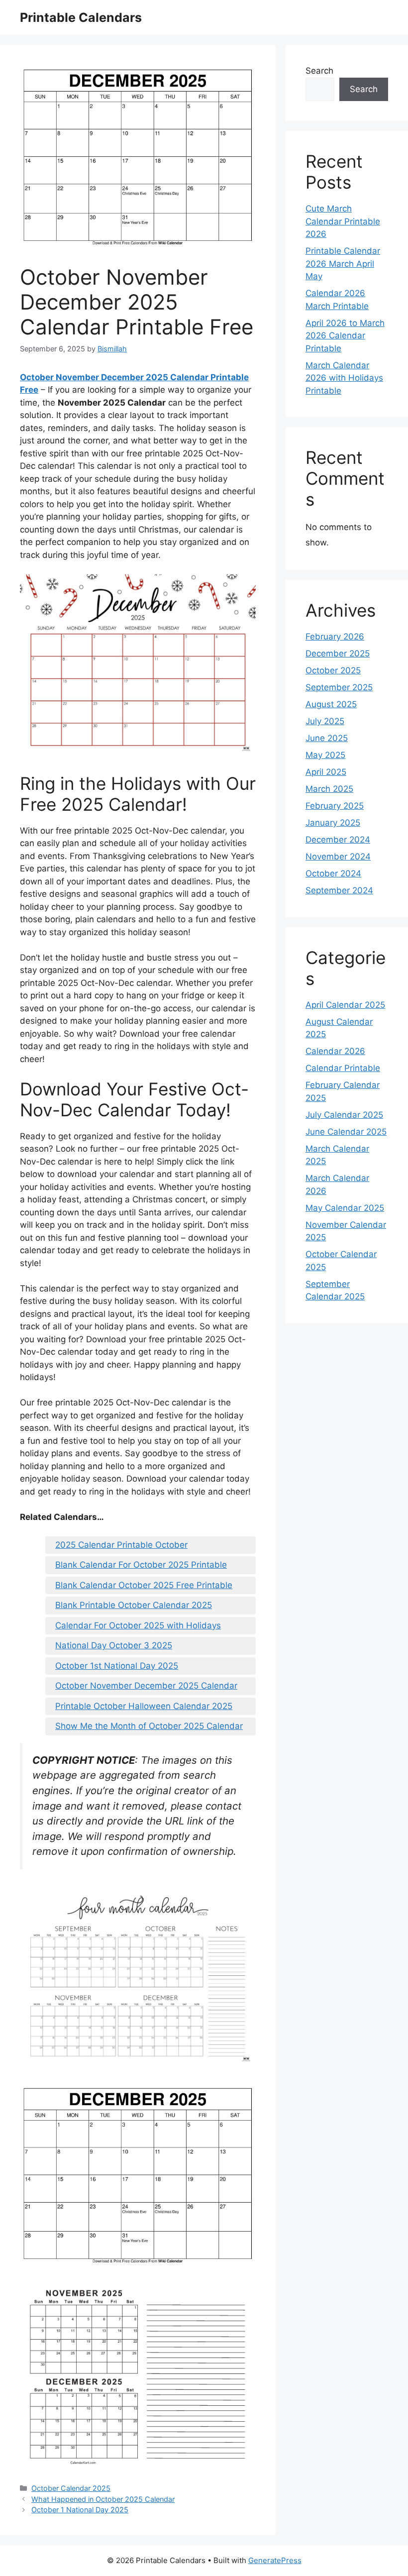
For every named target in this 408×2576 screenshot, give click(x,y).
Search (319, 71)
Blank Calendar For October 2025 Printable (141, 1565)
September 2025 (339, 687)
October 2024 (333, 873)
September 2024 (339, 890)
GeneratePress (275, 2560)
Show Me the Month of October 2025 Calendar (149, 1726)
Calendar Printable (343, 1068)
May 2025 (325, 755)
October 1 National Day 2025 (80, 2510)
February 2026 (335, 637)
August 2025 (331, 704)
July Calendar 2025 (344, 1115)
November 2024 (338, 857)
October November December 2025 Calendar (146, 1686)
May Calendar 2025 (345, 1208)
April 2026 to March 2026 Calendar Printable (345, 336)
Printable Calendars (81, 17)
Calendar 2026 (335, 1051)
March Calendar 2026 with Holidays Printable (344, 378)
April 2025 (326, 772)
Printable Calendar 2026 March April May (343, 264)
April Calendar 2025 (345, 1005)
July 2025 (325, 721)
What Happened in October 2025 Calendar (103, 2499)
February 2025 (335, 806)
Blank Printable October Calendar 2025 (134, 1605)
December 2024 (338, 840)
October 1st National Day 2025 (117, 1666)
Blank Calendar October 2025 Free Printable (144, 1585)
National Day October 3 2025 (114, 1645)
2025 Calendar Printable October (121, 1545)
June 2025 (327, 738)
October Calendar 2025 (71, 2488)
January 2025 (333, 823)
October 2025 (333, 670)
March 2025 (329, 789)
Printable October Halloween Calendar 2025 (144, 1706)
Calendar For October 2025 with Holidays (138, 1625)
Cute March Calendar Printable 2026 (343, 221)
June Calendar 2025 (346, 1132)
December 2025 (338, 653)
